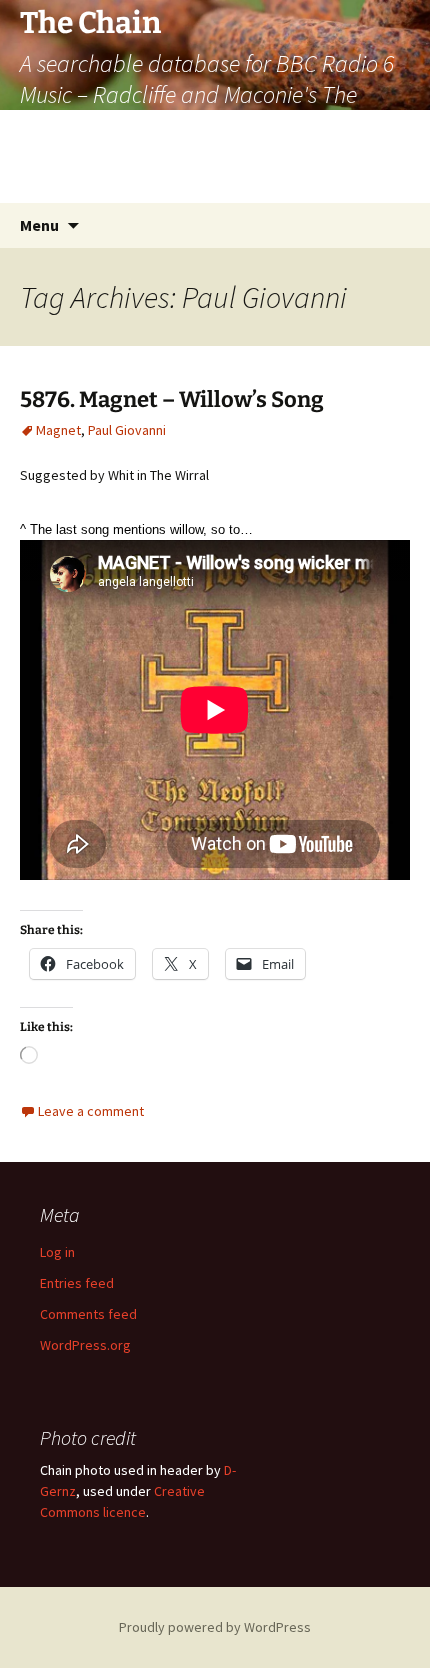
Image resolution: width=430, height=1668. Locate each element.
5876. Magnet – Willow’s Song (172, 399)
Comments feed (88, 1314)
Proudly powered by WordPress (215, 1627)
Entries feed (77, 1283)
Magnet (58, 430)
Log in (57, 1252)
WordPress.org (85, 1345)
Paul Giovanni (127, 430)
